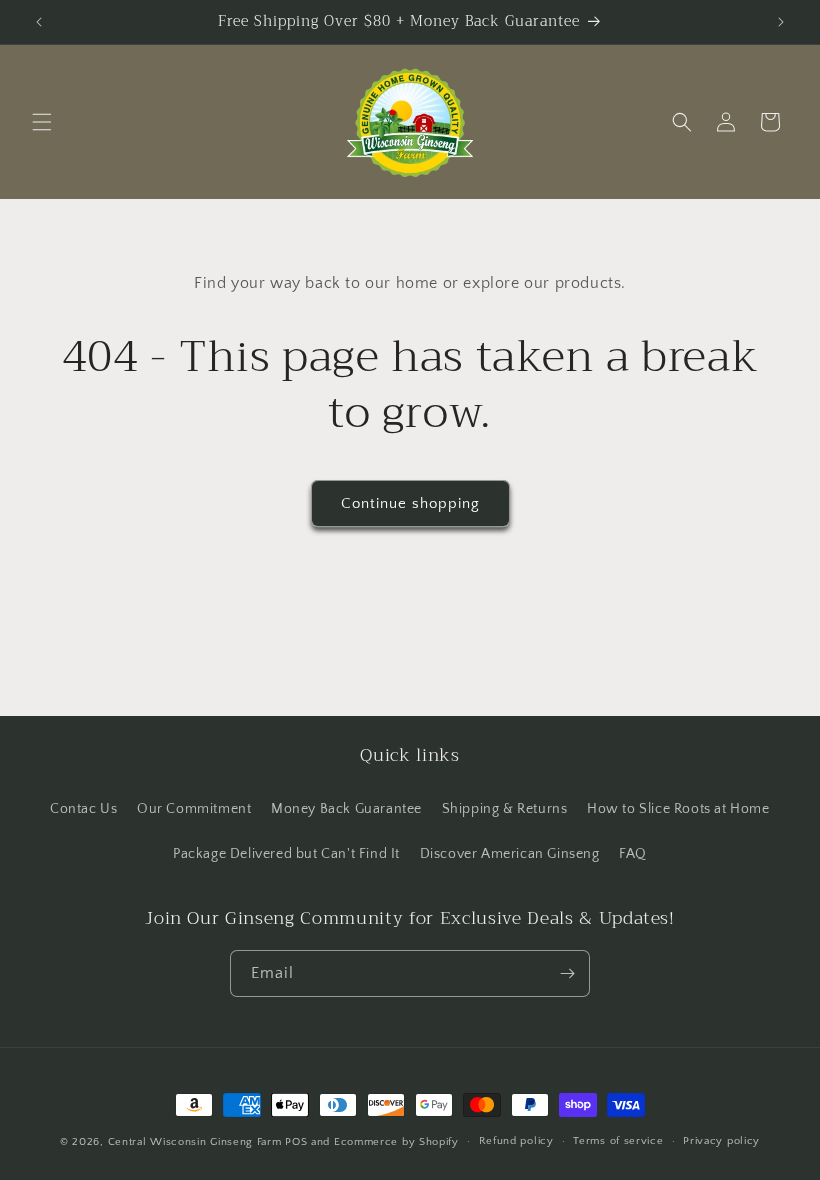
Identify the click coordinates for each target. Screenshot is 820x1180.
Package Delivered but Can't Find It (286, 854)
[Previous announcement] (39, 22)
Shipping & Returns (505, 809)
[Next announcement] (781, 22)
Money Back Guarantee (346, 809)
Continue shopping (410, 503)
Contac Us (83, 809)
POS (296, 1142)
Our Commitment (194, 809)
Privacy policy (721, 1141)
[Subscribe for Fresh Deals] (567, 973)
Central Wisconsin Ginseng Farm (195, 1142)
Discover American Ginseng (510, 854)
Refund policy (516, 1141)
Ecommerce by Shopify (396, 1142)
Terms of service (618, 1141)
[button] (42, 122)
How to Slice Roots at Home (678, 809)
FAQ (633, 854)
